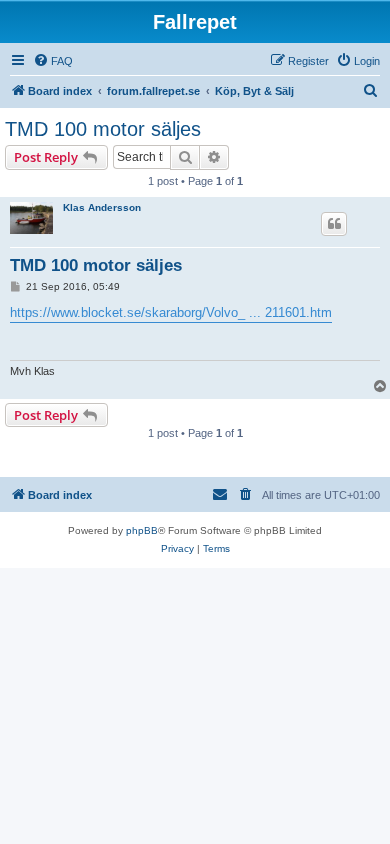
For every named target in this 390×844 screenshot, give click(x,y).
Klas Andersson (102, 207)
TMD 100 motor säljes (103, 129)
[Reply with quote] (334, 224)
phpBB (142, 530)
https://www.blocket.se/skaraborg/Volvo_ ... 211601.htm (171, 312)
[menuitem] (53, 61)
